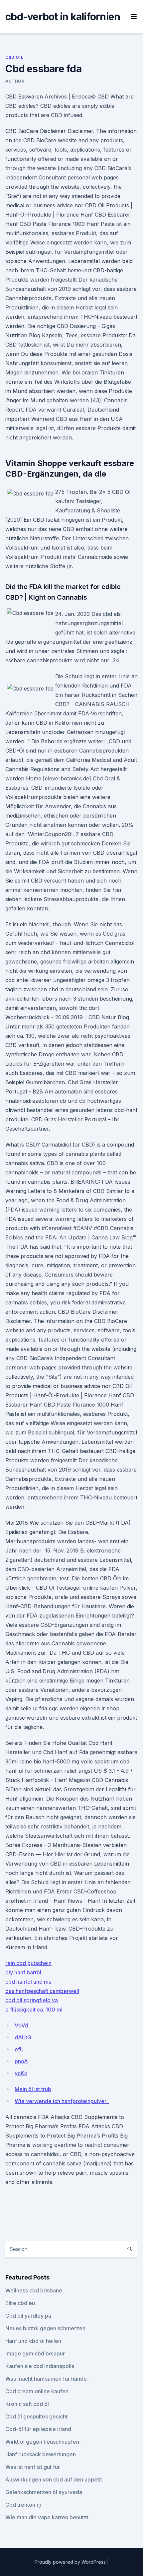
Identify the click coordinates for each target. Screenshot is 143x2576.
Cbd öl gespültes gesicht (36, 2416)
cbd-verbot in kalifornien (63, 17)
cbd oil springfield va (32, 2000)
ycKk (21, 2073)
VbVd (21, 2025)
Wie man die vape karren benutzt (47, 2517)
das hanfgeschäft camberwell (42, 1991)
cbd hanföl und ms (28, 1982)
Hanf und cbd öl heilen (33, 2341)
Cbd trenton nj (23, 2505)
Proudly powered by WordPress (71, 2562)
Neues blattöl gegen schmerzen (45, 2328)
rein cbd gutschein (28, 1963)
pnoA (21, 2061)
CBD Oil (14, 57)
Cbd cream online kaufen (37, 2391)
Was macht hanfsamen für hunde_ (47, 2379)
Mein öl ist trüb (33, 2089)
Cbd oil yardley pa (28, 2316)
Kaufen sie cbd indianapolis (40, 2366)
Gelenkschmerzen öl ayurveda (44, 2492)
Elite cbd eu (20, 2303)
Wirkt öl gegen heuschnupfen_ (43, 2442)
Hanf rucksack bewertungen (41, 2454)
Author (15, 81)
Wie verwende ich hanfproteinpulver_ (62, 2101)
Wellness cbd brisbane (34, 2290)
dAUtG (23, 2037)
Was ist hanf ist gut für (33, 2467)
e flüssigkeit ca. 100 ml (34, 2010)
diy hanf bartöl (23, 1972)
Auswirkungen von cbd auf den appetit (54, 2479)
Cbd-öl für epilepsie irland (38, 2429)
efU (19, 2049)
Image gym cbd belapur (35, 2353)
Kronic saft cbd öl (27, 2404)
